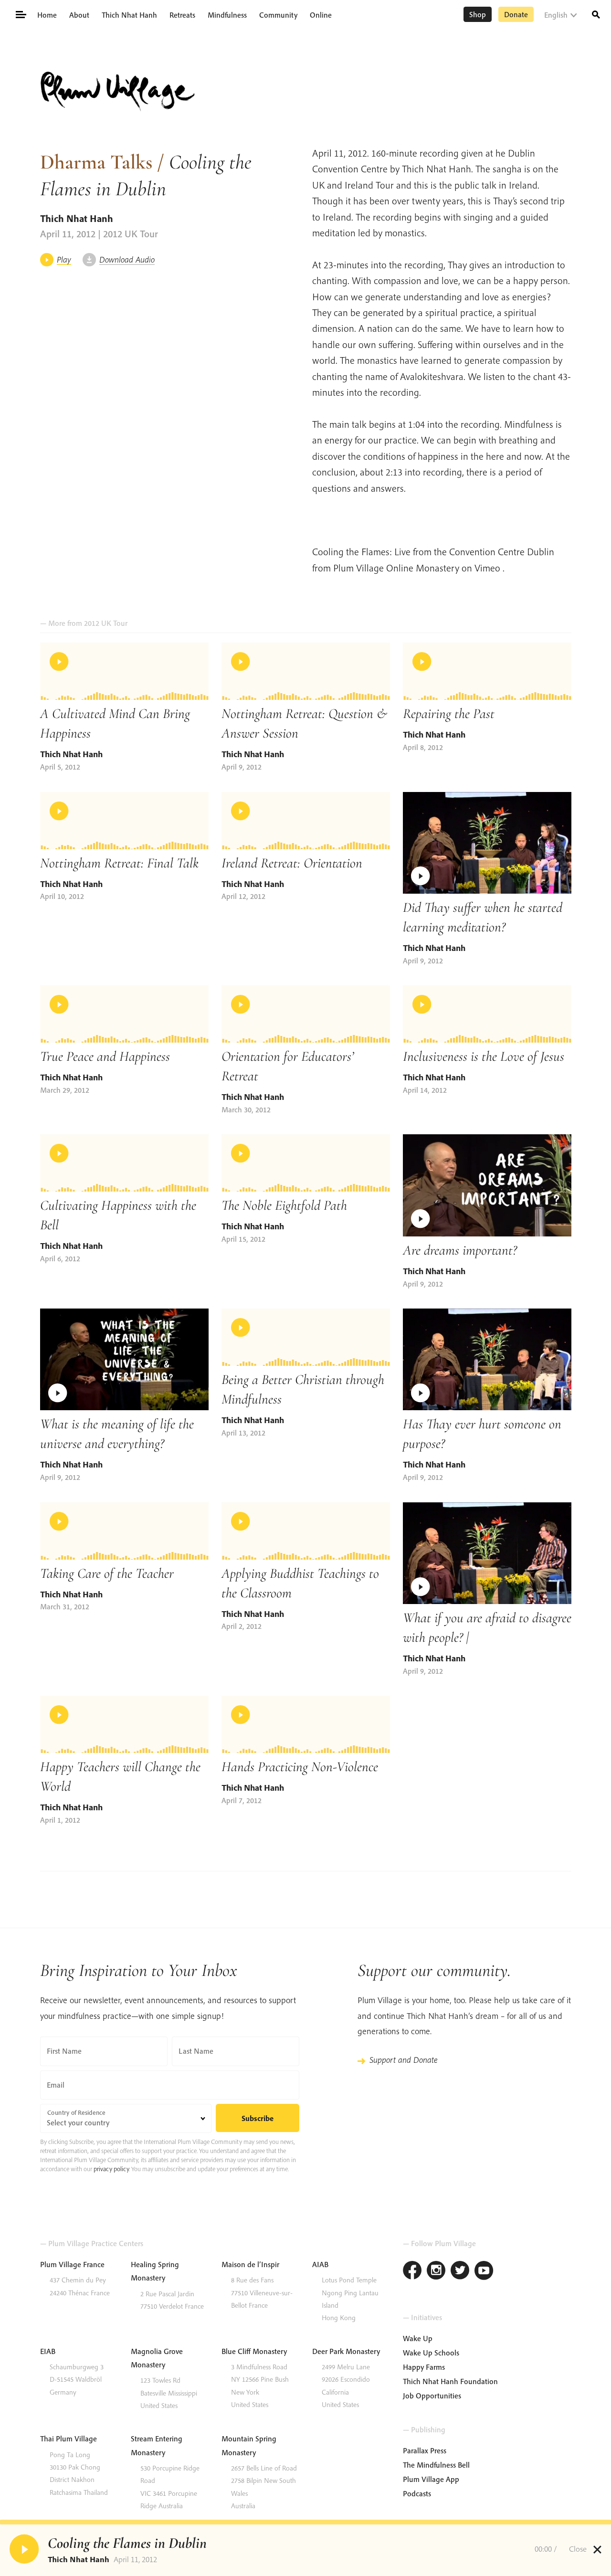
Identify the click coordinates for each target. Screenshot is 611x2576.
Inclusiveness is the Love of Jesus (484, 1056)
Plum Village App (431, 2479)
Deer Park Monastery (346, 2351)
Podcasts (417, 2493)
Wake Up (418, 2338)
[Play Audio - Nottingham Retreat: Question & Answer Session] (306, 671)
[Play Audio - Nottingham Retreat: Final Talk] (124, 821)
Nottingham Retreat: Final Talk (119, 863)
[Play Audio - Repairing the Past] (487, 671)
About (79, 15)
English (556, 15)
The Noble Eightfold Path (284, 1205)
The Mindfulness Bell (436, 2465)
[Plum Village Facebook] (412, 2272)
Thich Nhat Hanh (129, 15)
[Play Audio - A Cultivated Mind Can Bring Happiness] (124, 671)
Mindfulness (227, 15)
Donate (516, 14)
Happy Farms (424, 2367)
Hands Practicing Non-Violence (300, 1767)
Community (278, 15)
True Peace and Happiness (105, 1056)
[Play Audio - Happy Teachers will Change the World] (124, 1724)
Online (321, 15)
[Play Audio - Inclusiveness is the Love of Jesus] (487, 1014)
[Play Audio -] (24, 2549)
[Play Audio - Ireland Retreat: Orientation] (306, 821)
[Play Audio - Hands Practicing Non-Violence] (306, 1724)
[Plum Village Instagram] (436, 2272)
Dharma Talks (96, 162)
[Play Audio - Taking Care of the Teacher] (124, 1531)
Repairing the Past (449, 713)
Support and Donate (403, 2060)
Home (47, 15)
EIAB (48, 2351)
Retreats (182, 15)
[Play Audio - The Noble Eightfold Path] (306, 1163)
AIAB (320, 2264)
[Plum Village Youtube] (484, 2272)
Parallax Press (425, 2450)
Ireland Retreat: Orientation (292, 863)
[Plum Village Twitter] (460, 2272)
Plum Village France (72, 2264)
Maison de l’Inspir (250, 2264)
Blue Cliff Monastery (254, 2351)
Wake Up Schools (431, 2353)
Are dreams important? (460, 1250)
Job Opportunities (432, 2396)
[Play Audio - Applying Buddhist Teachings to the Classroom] (306, 1531)
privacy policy (111, 2169)
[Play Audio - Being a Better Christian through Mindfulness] (306, 1337)
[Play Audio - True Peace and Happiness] (124, 1014)
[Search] (596, 14)
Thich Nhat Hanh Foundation (450, 2381)
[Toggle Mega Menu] (20, 14)
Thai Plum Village (68, 2439)
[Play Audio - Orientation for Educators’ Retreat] (306, 1014)
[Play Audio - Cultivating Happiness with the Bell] (124, 1163)
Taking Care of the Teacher (107, 1573)
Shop (478, 14)
